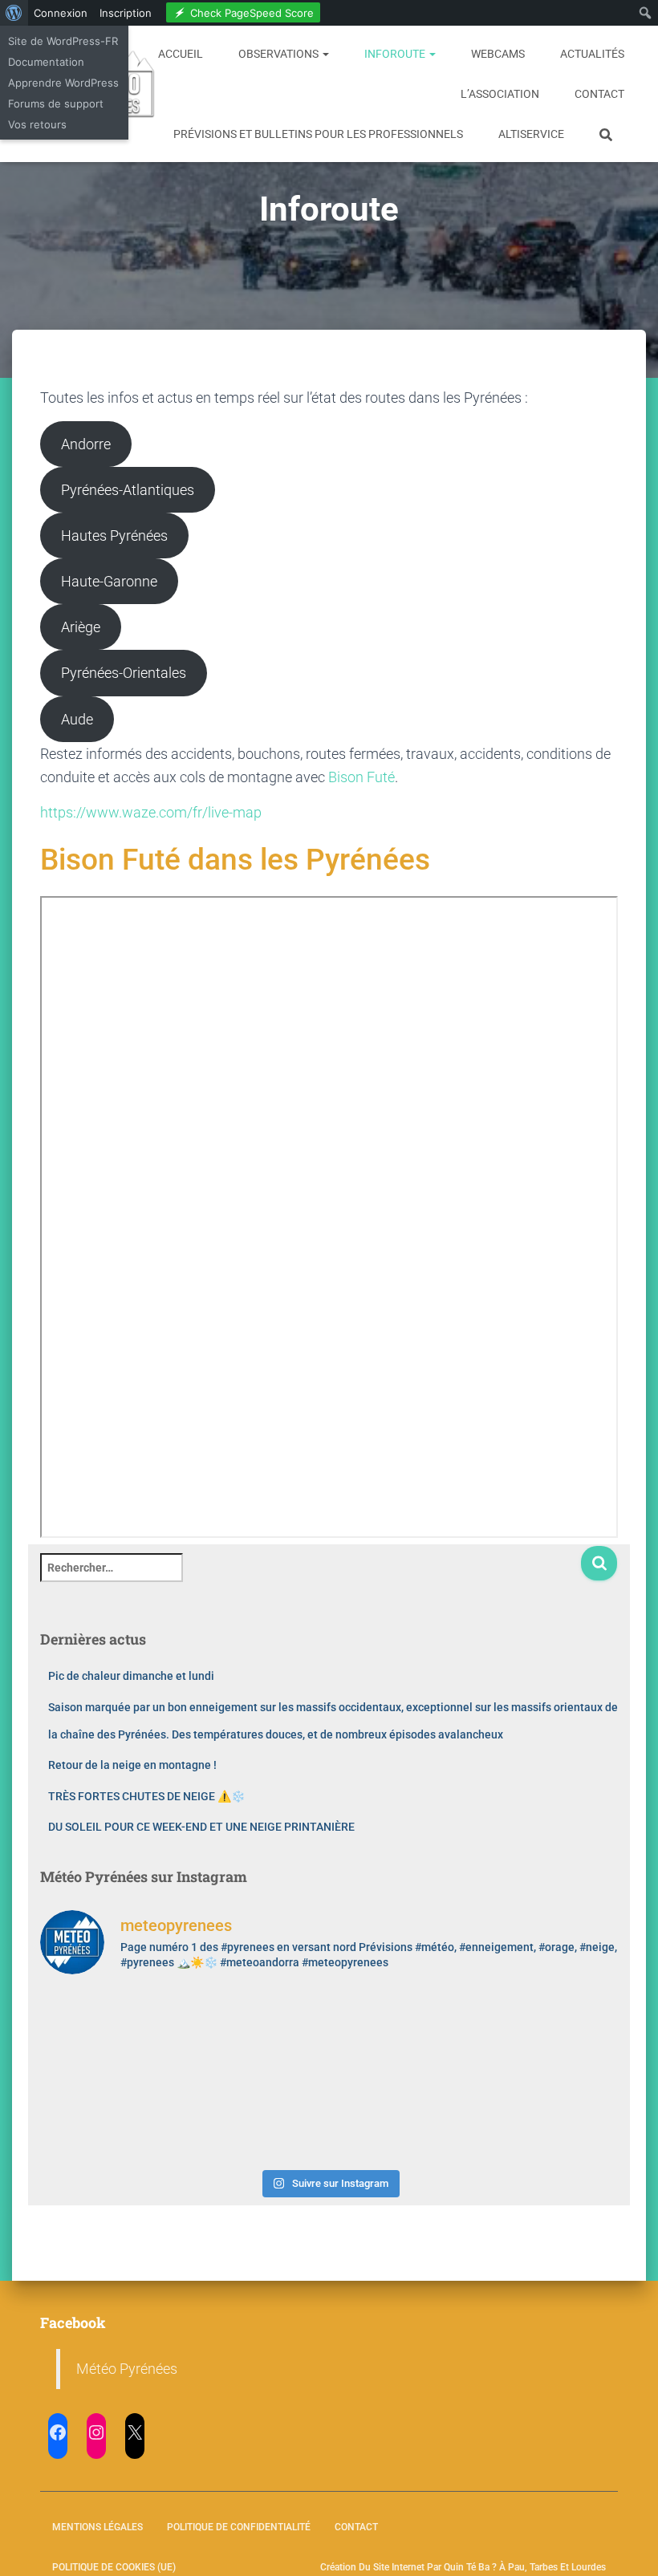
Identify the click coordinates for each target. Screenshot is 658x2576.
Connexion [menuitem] (61, 13)
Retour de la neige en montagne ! (132, 1765)
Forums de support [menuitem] (56, 103)
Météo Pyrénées (127, 2369)
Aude (77, 719)
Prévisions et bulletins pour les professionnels (318, 134)
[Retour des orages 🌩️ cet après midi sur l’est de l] (256, 2032)
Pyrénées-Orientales (124, 673)
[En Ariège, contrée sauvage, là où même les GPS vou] (402, 2032)
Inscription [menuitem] (126, 13)
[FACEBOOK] (58, 2432)
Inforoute (396, 54)
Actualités (592, 54)
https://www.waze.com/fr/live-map (151, 812)
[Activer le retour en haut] (626, 2544)
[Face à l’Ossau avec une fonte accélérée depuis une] (110, 2118)
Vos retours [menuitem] (37, 124)
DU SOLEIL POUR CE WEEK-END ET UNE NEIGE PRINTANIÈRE (201, 1827)
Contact (599, 94)
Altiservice (531, 134)
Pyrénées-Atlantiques (128, 490)
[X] (135, 2432)
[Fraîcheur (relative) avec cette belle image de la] (549, 2118)
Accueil (181, 54)
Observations (280, 54)
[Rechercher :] (310, 1578)
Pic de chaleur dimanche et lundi (131, 1676)
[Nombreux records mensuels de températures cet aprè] (402, 2118)
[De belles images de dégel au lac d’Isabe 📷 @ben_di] (110, 2032)
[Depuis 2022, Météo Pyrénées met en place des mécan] (256, 2118)
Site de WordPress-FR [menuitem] (63, 41)
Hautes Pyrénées (114, 535)
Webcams (498, 54)
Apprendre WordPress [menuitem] (63, 83)
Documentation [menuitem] (46, 62)
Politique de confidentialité (239, 2527)
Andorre (86, 444)
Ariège (81, 627)
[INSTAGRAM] (96, 2432)
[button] (325, 54)
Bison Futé (361, 777)
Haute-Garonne (109, 581)
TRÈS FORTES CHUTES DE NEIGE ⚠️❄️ (146, 1796)
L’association (500, 94)
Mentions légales (97, 2527)
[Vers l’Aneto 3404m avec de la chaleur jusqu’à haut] (549, 2032)
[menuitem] (14, 13)
